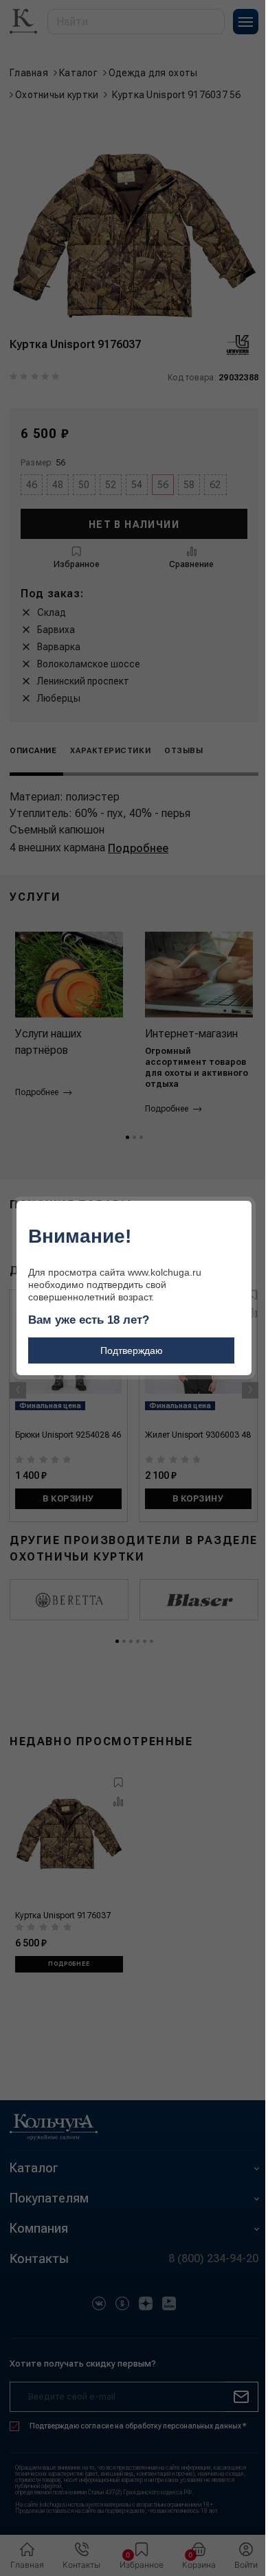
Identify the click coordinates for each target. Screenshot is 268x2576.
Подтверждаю (132, 1350)
